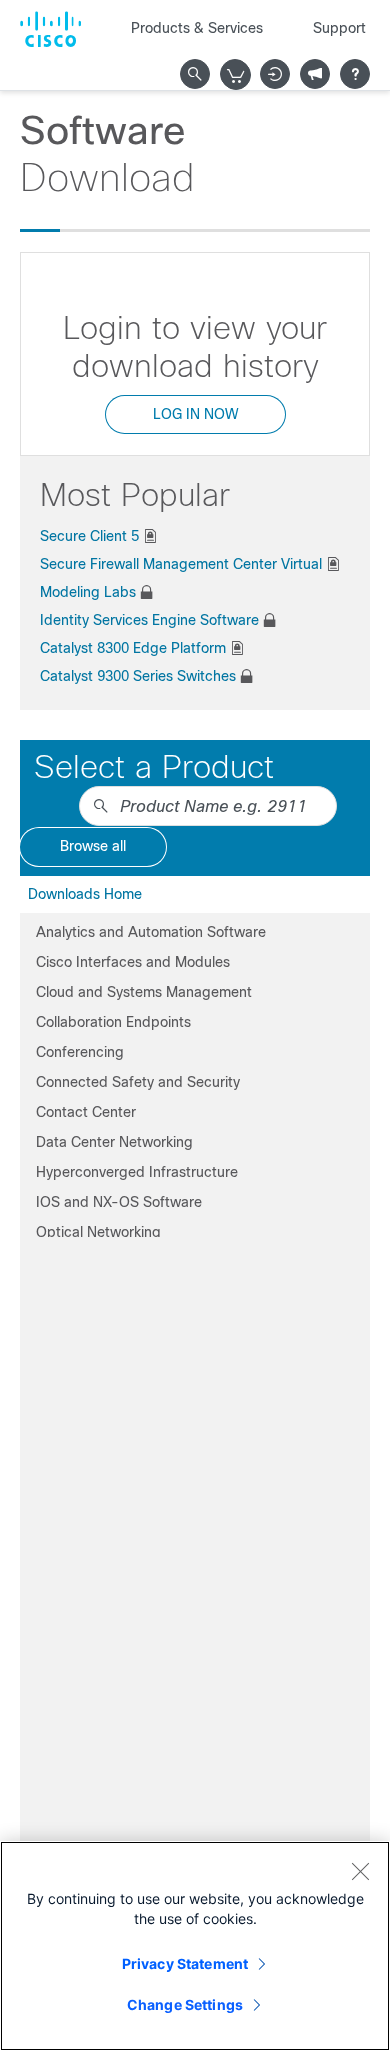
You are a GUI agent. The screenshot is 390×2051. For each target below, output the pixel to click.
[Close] (360, 1871)
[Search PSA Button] (101, 806)
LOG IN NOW (195, 414)
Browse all (93, 846)
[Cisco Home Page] (50, 29)
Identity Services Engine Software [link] (149, 620)
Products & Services (197, 28)
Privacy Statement (185, 1963)
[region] (195, 1946)
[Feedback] (315, 74)
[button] (195, 932)
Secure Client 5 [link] (89, 536)
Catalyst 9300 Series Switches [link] (138, 676)
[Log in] (275, 74)
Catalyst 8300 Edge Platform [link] (133, 648)
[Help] (355, 74)
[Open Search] (195, 74)
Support (339, 28)
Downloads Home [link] (85, 894)
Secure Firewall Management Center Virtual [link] (181, 564)
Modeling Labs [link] (88, 592)
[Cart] (236, 75)
